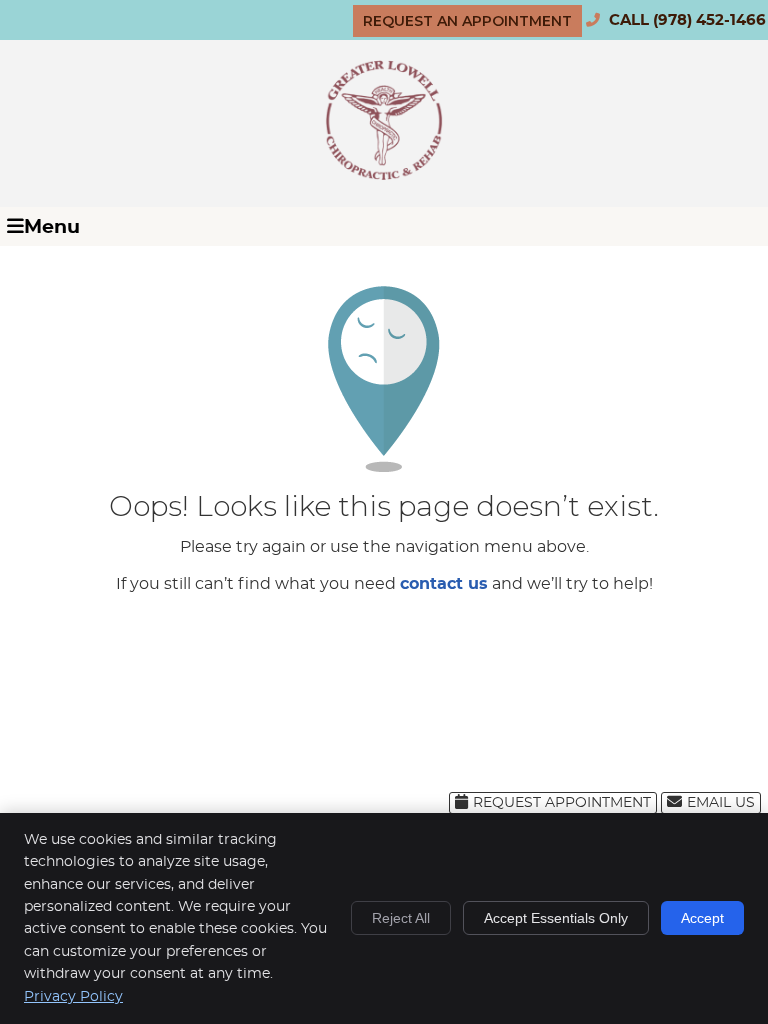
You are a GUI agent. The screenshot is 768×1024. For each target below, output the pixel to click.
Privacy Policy (73, 997)
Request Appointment (562, 803)
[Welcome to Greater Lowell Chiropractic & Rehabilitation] (384, 175)
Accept (702, 918)
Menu (52, 227)
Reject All (401, 918)
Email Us (721, 803)
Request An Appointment (467, 21)
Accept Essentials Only (556, 918)
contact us (444, 584)
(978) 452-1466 (709, 20)
